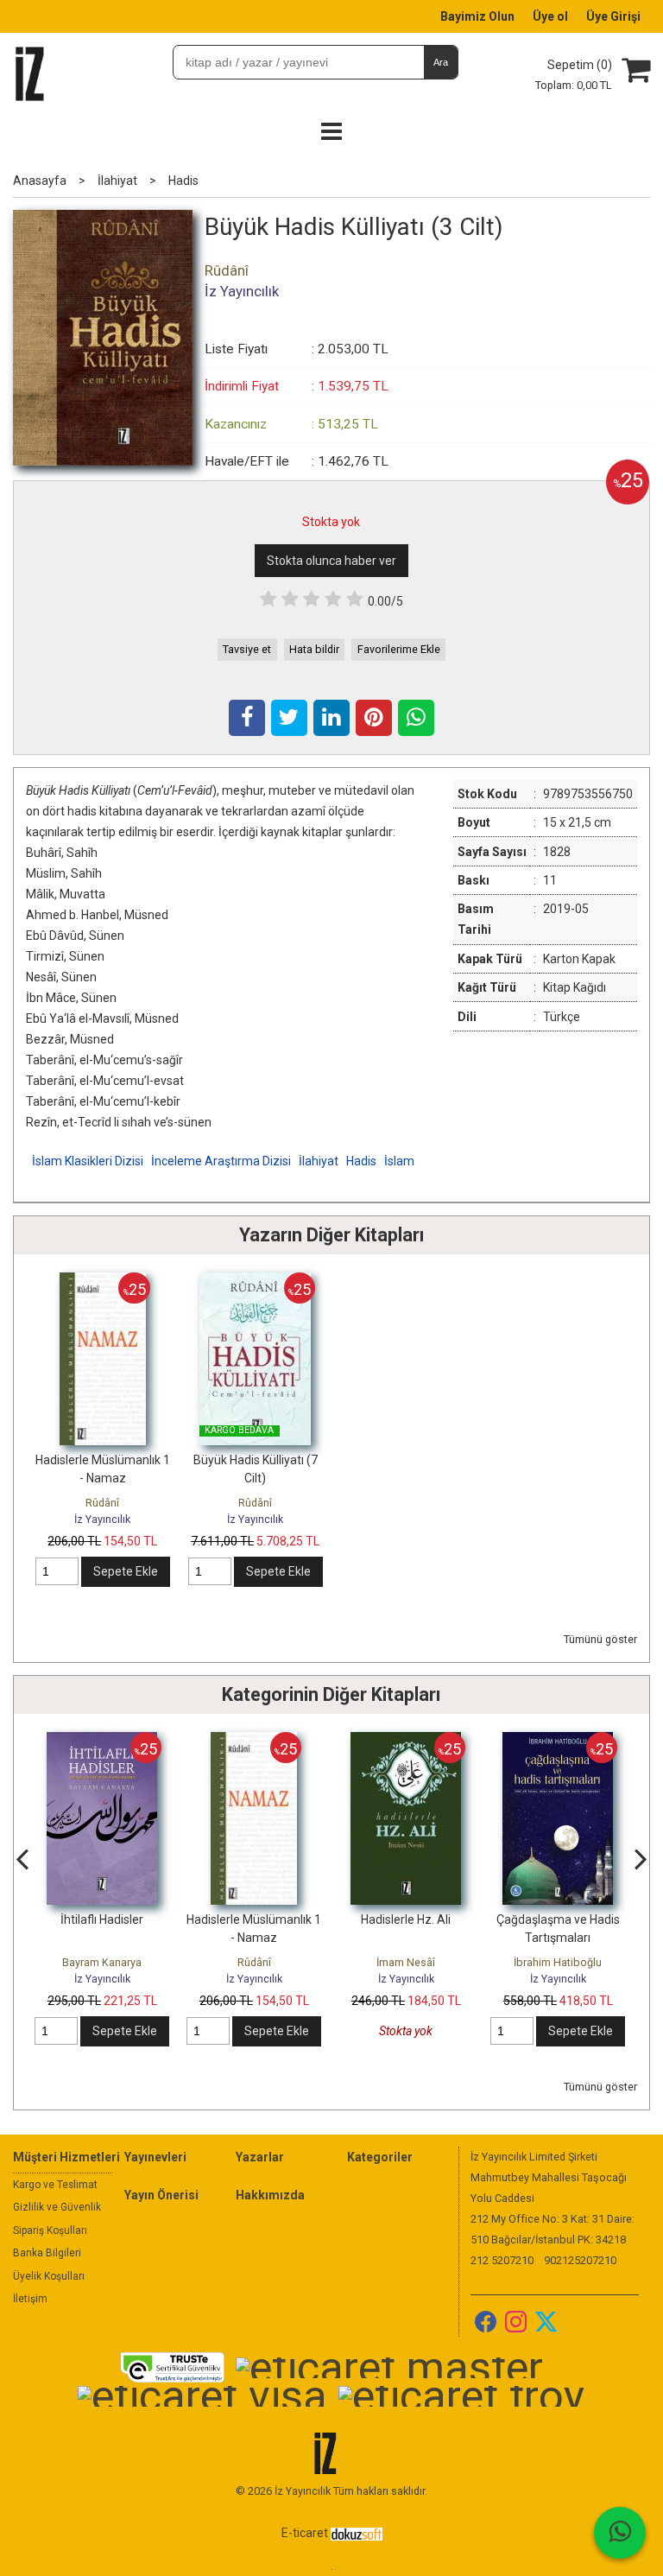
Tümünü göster (600, 1639)
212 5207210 (502, 2260)
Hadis (361, 1161)
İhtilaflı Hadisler (102, 1919)
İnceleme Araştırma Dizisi (221, 1161)
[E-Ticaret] (357, 2533)
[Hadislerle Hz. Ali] (406, 1741)
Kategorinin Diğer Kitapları (331, 1694)
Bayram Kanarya (102, 1962)
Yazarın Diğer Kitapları (331, 1235)
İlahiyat (319, 1161)
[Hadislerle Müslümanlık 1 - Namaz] (103, 1281)
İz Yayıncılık (102, 1519)
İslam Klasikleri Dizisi (88, 1161)
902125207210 (580, 2260)
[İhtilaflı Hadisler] (102, 1741)
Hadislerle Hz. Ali (406, 1919)
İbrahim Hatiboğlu (558, 1962)
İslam (399, 1161)
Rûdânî (102, 1503)
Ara (441, 62)
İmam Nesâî (406, 1962)
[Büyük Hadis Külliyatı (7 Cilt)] (255, 1281)
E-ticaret (305, 2533)
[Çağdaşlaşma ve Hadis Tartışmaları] (558, 1741)
